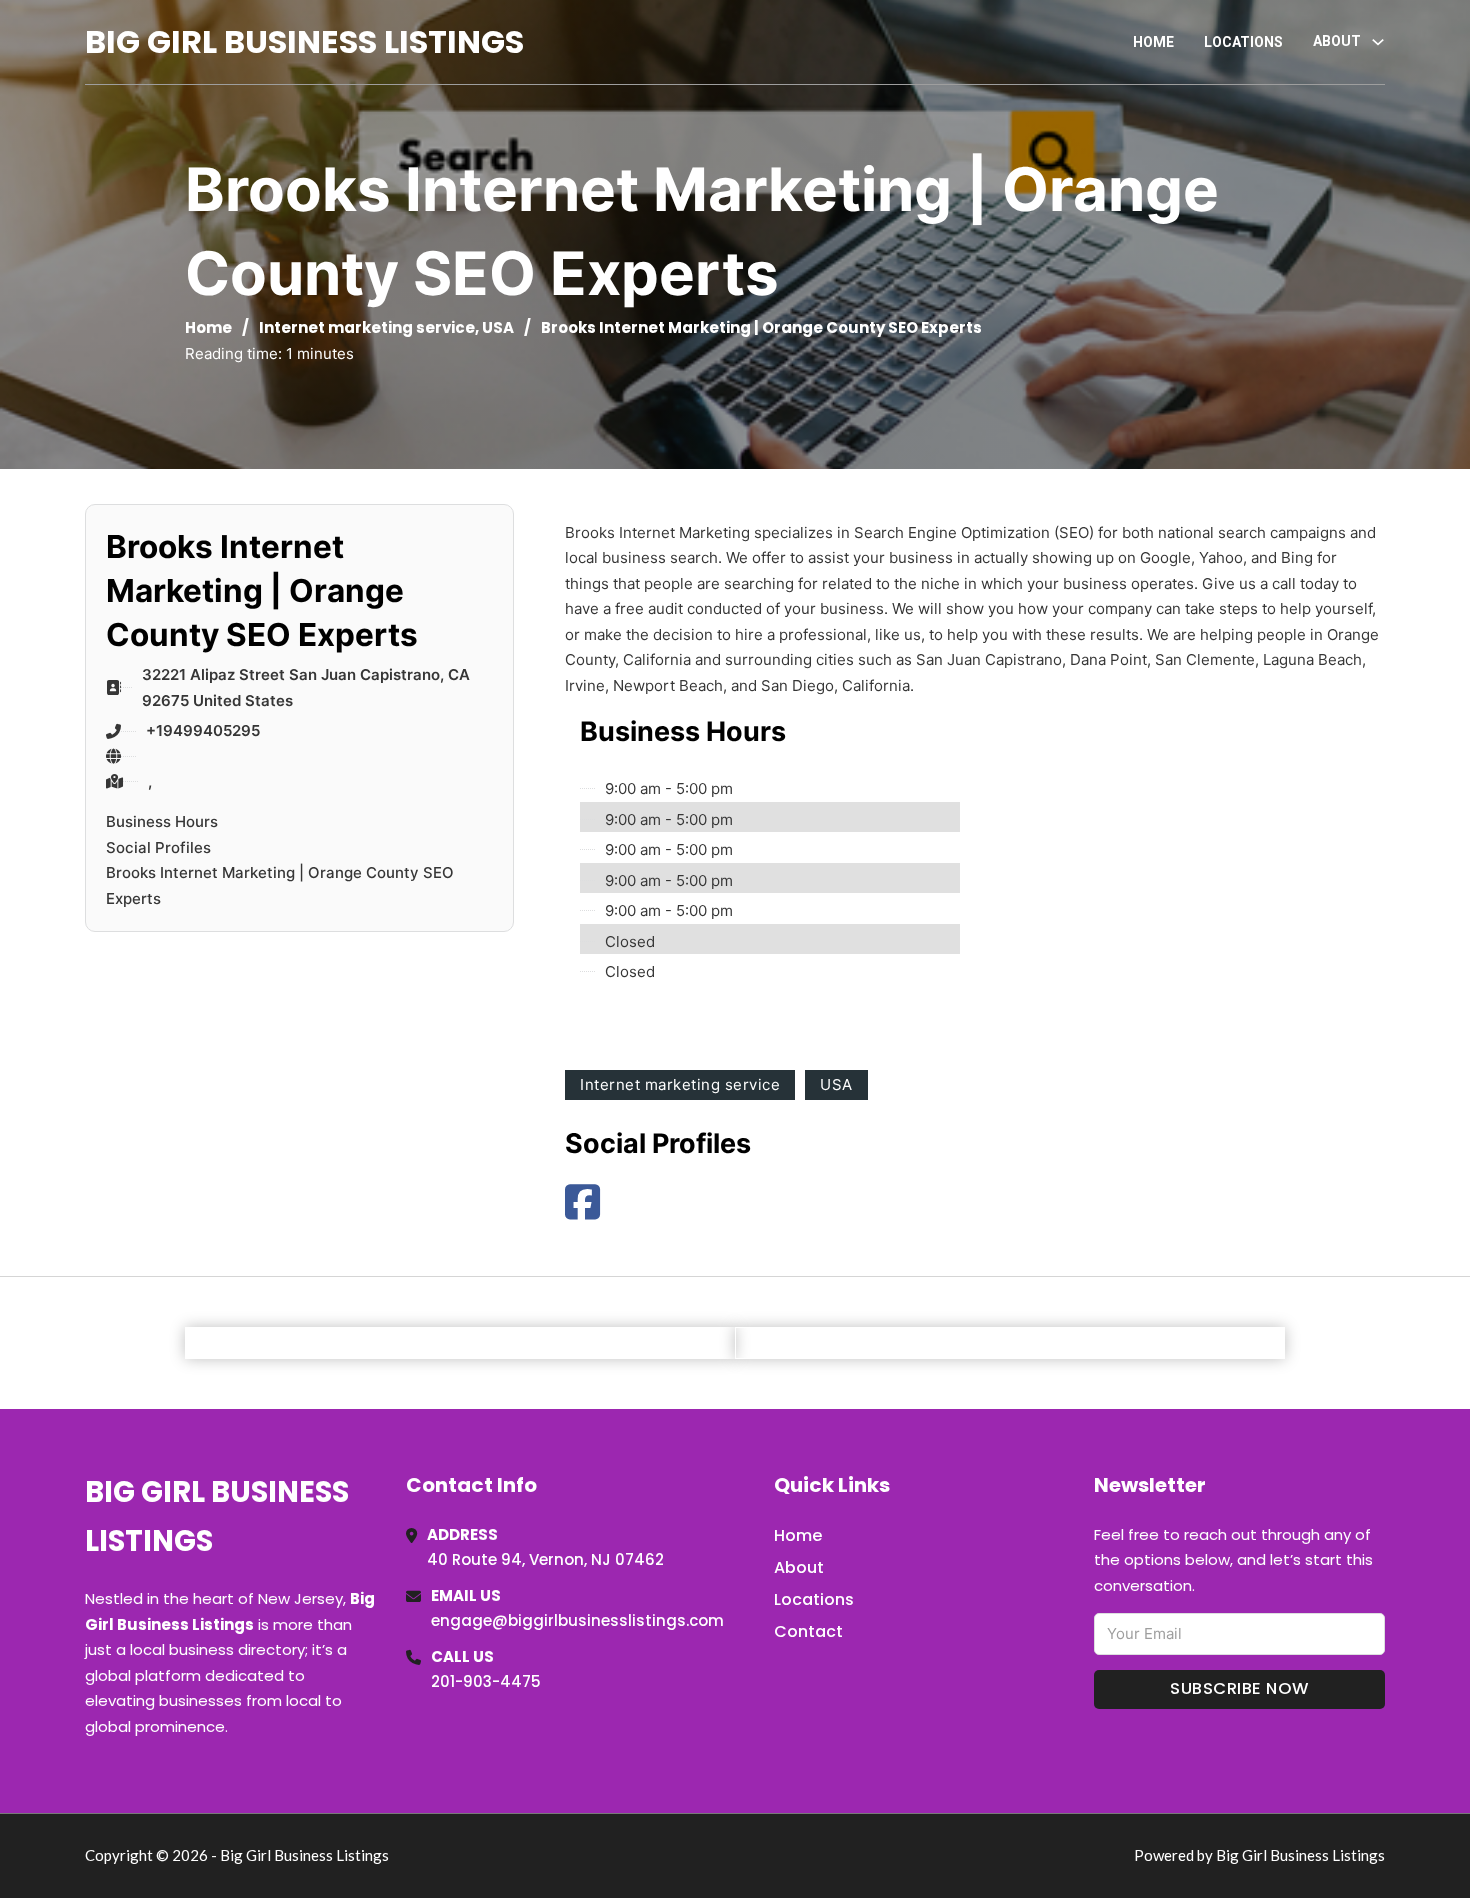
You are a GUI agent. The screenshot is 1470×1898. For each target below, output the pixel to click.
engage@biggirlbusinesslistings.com (577, 1620)
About (799, 1567)
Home (1153, 42)
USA (498, 327)
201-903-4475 (486, 1681)
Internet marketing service (367, 327)
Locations (1243, 42)
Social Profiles (158, 847)
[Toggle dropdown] (1378, 42)
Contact (808, 1631)
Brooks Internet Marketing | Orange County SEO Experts (280, 885)
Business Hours (162, 821)
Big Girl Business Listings (304, 41)
